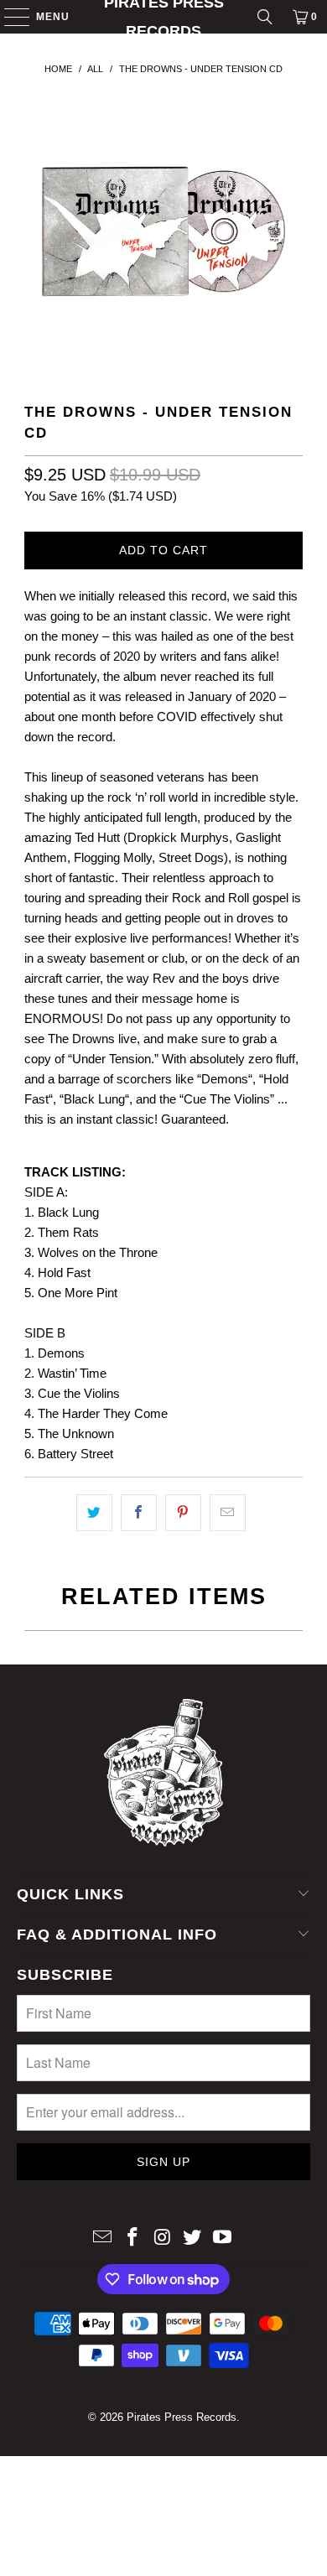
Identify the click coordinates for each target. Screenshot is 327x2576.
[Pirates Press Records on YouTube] (223, 2238)
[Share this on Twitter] (94, 1513)
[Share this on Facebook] (139, 1513)
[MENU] (9, 17)
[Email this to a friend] (228, 1513)
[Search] (265, 17)
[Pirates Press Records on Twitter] (193, 2238)
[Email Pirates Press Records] (103, 2238)
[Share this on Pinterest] (183, 1513)
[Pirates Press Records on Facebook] (132, 2238)
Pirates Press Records (164, 17)
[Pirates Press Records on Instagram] (163, 2238)
